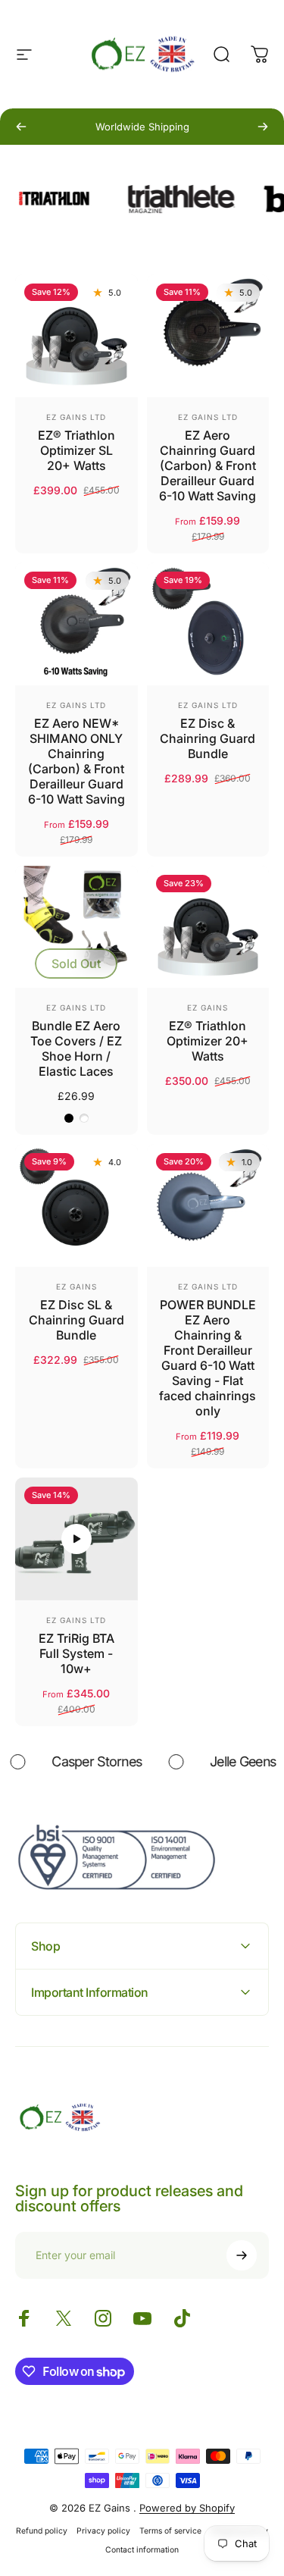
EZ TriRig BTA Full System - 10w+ (76, 1653)
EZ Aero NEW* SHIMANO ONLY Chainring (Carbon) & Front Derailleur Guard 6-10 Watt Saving (76, 761)
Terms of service (170, 2531)
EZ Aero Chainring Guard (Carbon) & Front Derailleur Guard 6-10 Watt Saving (208, 465)
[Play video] (76, 1539)
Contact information (142, 2550)
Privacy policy (103, 2531)
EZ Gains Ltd (76, 417)
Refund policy (42, 2531)
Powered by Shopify (187, 2508)
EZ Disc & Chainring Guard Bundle (208, 738)
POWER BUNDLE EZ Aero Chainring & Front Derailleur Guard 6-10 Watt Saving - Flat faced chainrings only (208, 1358)
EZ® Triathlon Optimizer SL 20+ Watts (76, 450)
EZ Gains (208, 1008)
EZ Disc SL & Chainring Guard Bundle (76, 1320)
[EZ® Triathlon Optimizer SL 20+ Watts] (76, 336)
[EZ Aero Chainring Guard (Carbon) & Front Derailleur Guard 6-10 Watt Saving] (208, 336)
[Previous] (21, 127)
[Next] (263, 127)
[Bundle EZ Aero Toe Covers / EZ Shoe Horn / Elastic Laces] (76, 927)
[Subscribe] (242, 2255)
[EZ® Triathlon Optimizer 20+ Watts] (208, 927)
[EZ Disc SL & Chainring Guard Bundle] (76, 1205)
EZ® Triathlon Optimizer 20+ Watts (208, 1041)
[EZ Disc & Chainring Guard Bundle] (208, 624)
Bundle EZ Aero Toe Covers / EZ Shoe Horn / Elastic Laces (76, 1048)
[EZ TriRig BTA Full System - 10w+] (76, 1539)
